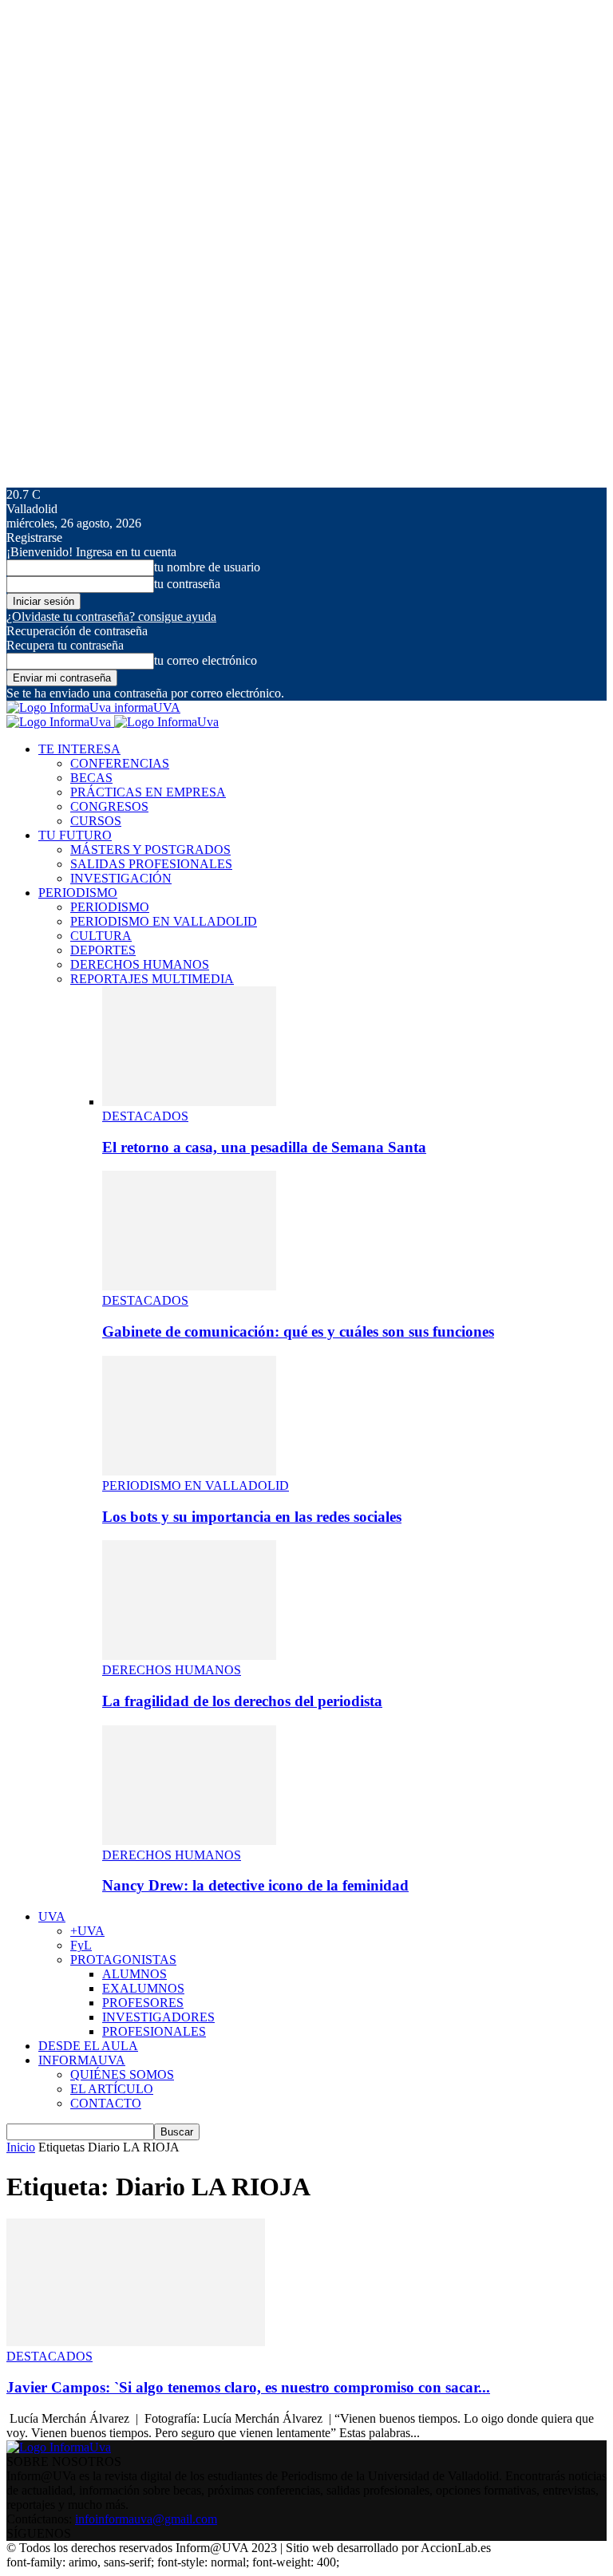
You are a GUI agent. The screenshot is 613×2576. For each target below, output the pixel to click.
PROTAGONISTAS (123, 1960)
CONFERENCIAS (120, 763)
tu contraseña (187, 584)
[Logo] (60, 722)
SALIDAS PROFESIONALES (151, 864)
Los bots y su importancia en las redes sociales (252, 1517)
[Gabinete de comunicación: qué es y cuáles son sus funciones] (189, 1286)
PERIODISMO (78, 893)
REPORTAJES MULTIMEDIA (152, 979)
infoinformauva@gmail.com (146, 2519)
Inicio (21, 2147)
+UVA (87, 1931)
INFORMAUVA (82, 2060)
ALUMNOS (134, 1974)
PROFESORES (143, 2003)
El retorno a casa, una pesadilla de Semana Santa (264, 1147)
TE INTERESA (79, 749)
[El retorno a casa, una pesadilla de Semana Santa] (189, 1102)
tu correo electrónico (206, 660)
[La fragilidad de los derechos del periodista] (189, 1655)
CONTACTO (106, 2103)
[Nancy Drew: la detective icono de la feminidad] (189, 1841)
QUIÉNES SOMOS (122, 2074)
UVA (52, 1916)
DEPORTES (103, 950)
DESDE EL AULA (88, 2046)
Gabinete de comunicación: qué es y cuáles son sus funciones (298, 1331)
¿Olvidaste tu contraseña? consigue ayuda (111, 616)
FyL (81, 1945)
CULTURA (101, 936)
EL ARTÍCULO (112, 2089)
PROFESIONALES (154, 2031)
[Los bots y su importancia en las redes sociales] (189, 1471)
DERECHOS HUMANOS (140, 964)
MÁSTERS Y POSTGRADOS (150, 849)
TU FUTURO (75, 835)
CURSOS (96, 821)
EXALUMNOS (143, 1988)
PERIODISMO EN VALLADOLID (164, 921)
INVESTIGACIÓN (121, 878)
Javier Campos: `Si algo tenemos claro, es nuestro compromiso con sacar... (248, 2387)
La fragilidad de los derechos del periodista (242, 1701)
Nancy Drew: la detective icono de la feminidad (255, 1885)
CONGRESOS (109, 806)
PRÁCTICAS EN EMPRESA (148, 792)
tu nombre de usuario (207, 567)
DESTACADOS (145, 1116)
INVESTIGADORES (158, 2017)
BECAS (91, 778)
